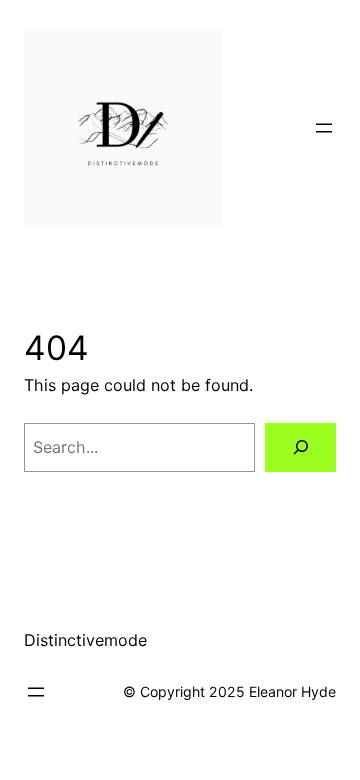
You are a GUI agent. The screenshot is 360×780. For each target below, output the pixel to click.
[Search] (300, 447)
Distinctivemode (85, 640)
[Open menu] (324, 128)
